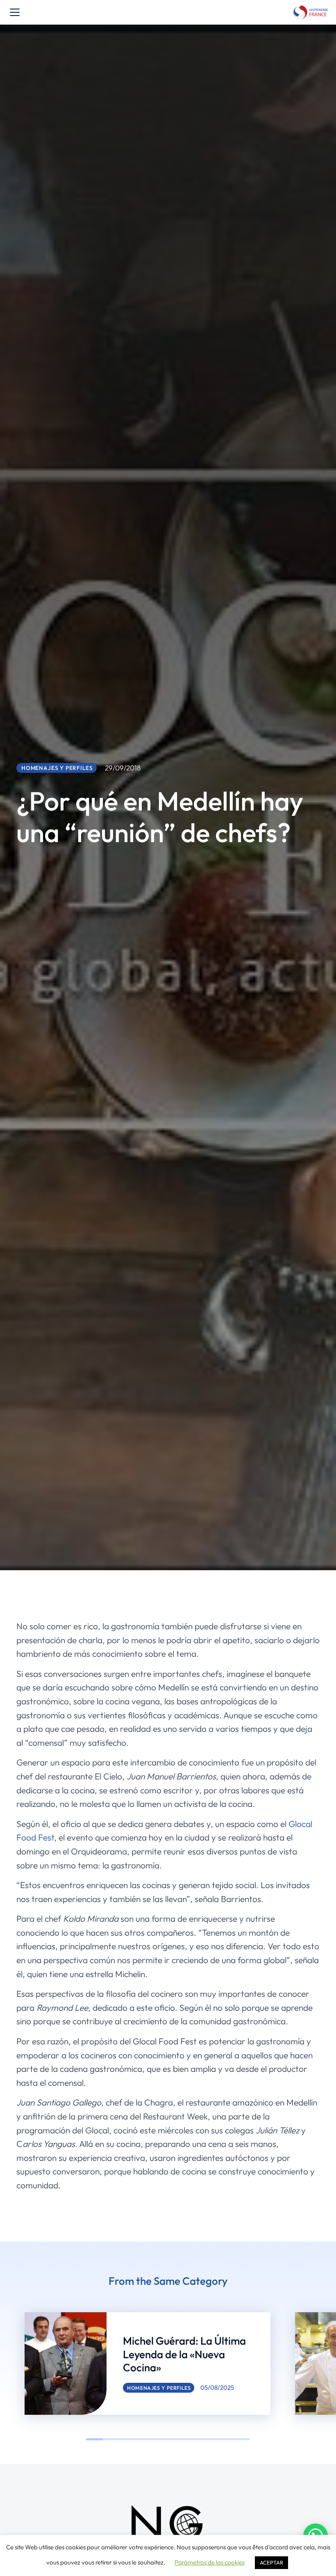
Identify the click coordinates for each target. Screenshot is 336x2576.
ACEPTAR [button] (271, 2562)
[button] (12, 2364)
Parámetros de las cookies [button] (210, 2562)
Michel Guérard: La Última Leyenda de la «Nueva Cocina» (184, 2354)
